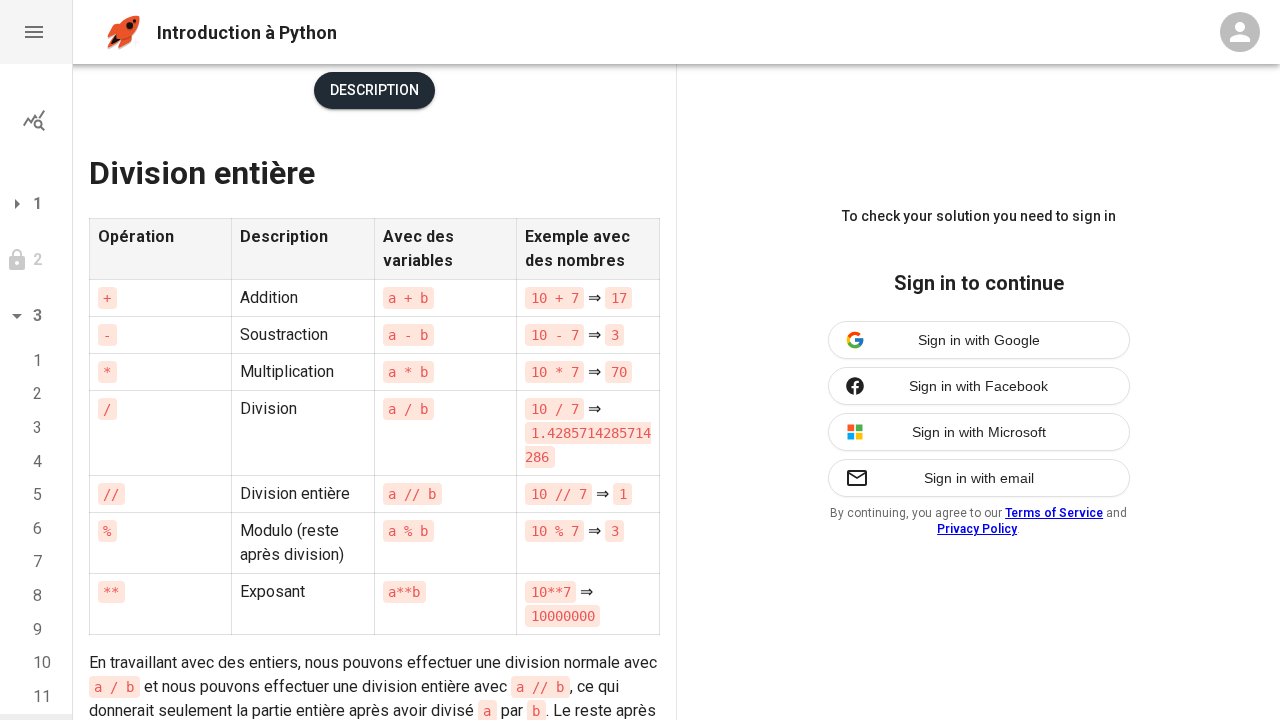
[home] (123, 32)
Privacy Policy (977, 529)
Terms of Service (1054, 513)
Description (374, 90)
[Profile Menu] (1240, 32)
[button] (36, 32)
